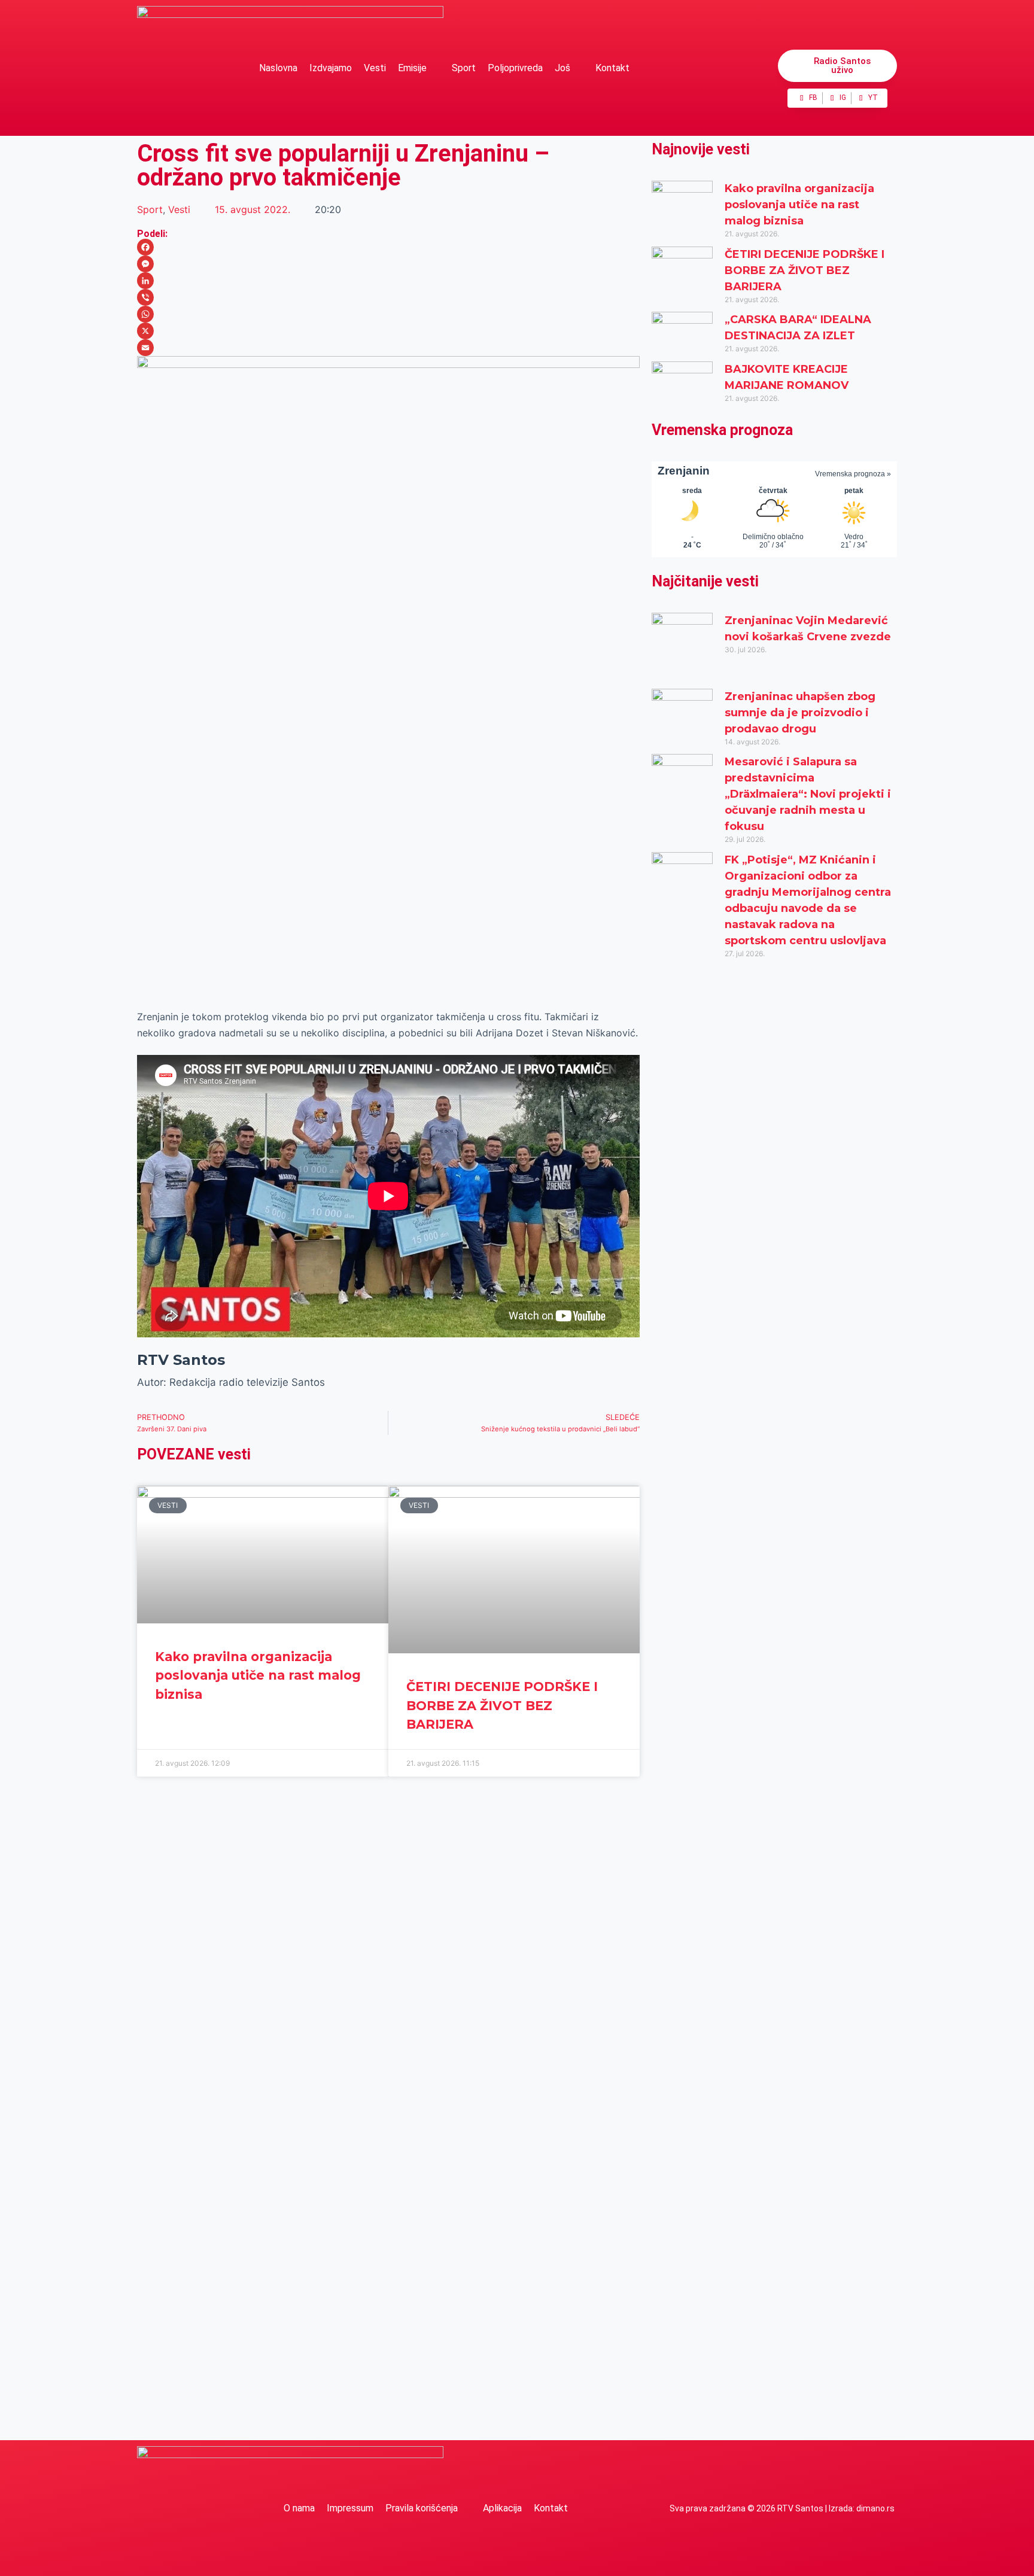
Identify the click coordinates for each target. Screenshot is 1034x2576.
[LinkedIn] (388, 281)
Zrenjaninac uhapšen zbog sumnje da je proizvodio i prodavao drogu (800, 713)
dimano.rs (875, 2508)
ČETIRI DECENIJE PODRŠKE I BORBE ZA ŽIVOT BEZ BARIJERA (502, 1705)
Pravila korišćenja (422, 2508)
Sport (464, 68)
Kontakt (612, 68)
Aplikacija (502, 2508)
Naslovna (278, 68)
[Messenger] (388, 264)
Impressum (350, 2508)
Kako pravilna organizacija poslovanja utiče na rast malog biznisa (258, 1675)
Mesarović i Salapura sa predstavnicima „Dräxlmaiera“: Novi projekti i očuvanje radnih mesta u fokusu (808, 794)
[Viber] (388, 297)
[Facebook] (388, 247)
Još (562, 68)
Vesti (375, 68)
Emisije (412, 68)
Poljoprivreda (515, 68)
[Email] (388, 348)
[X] (388, 331)
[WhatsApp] (388, 314)
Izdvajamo (331, 68)
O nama (299, 2508)
